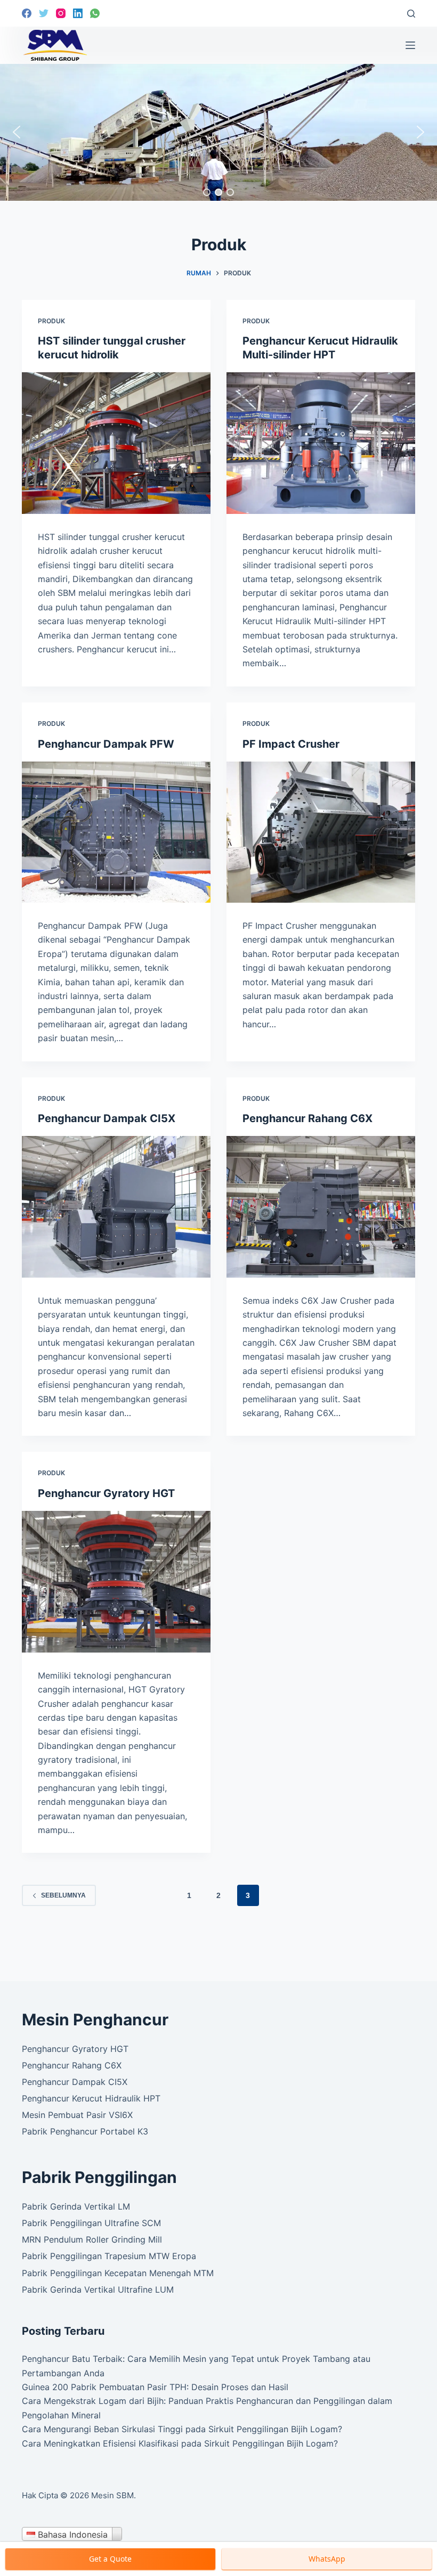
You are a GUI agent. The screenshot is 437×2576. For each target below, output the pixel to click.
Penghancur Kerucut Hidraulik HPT (91, 2098)
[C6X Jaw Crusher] (321, 1207)
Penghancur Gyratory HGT (106, 1493)
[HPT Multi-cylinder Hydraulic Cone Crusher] (321, 443)
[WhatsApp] (95, 13)
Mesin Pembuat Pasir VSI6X (77, 2115)
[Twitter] (44, 13)
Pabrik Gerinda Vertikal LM (76, 2206)
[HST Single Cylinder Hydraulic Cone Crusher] (116, 443)
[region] (218, 132)
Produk (51, 321)
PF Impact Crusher (291, 744)
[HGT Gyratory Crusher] (116, 1582)
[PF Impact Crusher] (321, 832)
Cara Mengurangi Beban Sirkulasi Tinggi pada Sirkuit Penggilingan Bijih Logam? (182, 2429)
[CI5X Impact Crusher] (116, 1207)
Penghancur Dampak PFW (106, 744)
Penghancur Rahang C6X (307, 1118)
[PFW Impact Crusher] (116, 832)
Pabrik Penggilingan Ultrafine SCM (91, 2223)
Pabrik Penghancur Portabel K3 (85, 2131)
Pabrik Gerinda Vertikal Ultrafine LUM (98, 2289)
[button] (17, 132)
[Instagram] (61, 13)
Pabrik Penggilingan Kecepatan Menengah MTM (118, 2273)
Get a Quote (110, 2559)
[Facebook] (27, 13)
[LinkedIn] (78, 13)
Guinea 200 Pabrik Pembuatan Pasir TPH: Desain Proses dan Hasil (155, 2387)
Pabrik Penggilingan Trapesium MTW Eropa (109, 2256)
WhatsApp (327, 2559)
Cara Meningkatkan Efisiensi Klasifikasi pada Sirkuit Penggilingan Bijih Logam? (180, 2443)
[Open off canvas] (410, 45)
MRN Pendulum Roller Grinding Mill (92, 2239)
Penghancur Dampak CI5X (107, 1118)
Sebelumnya (63, 1895)
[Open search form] (411, 14)
